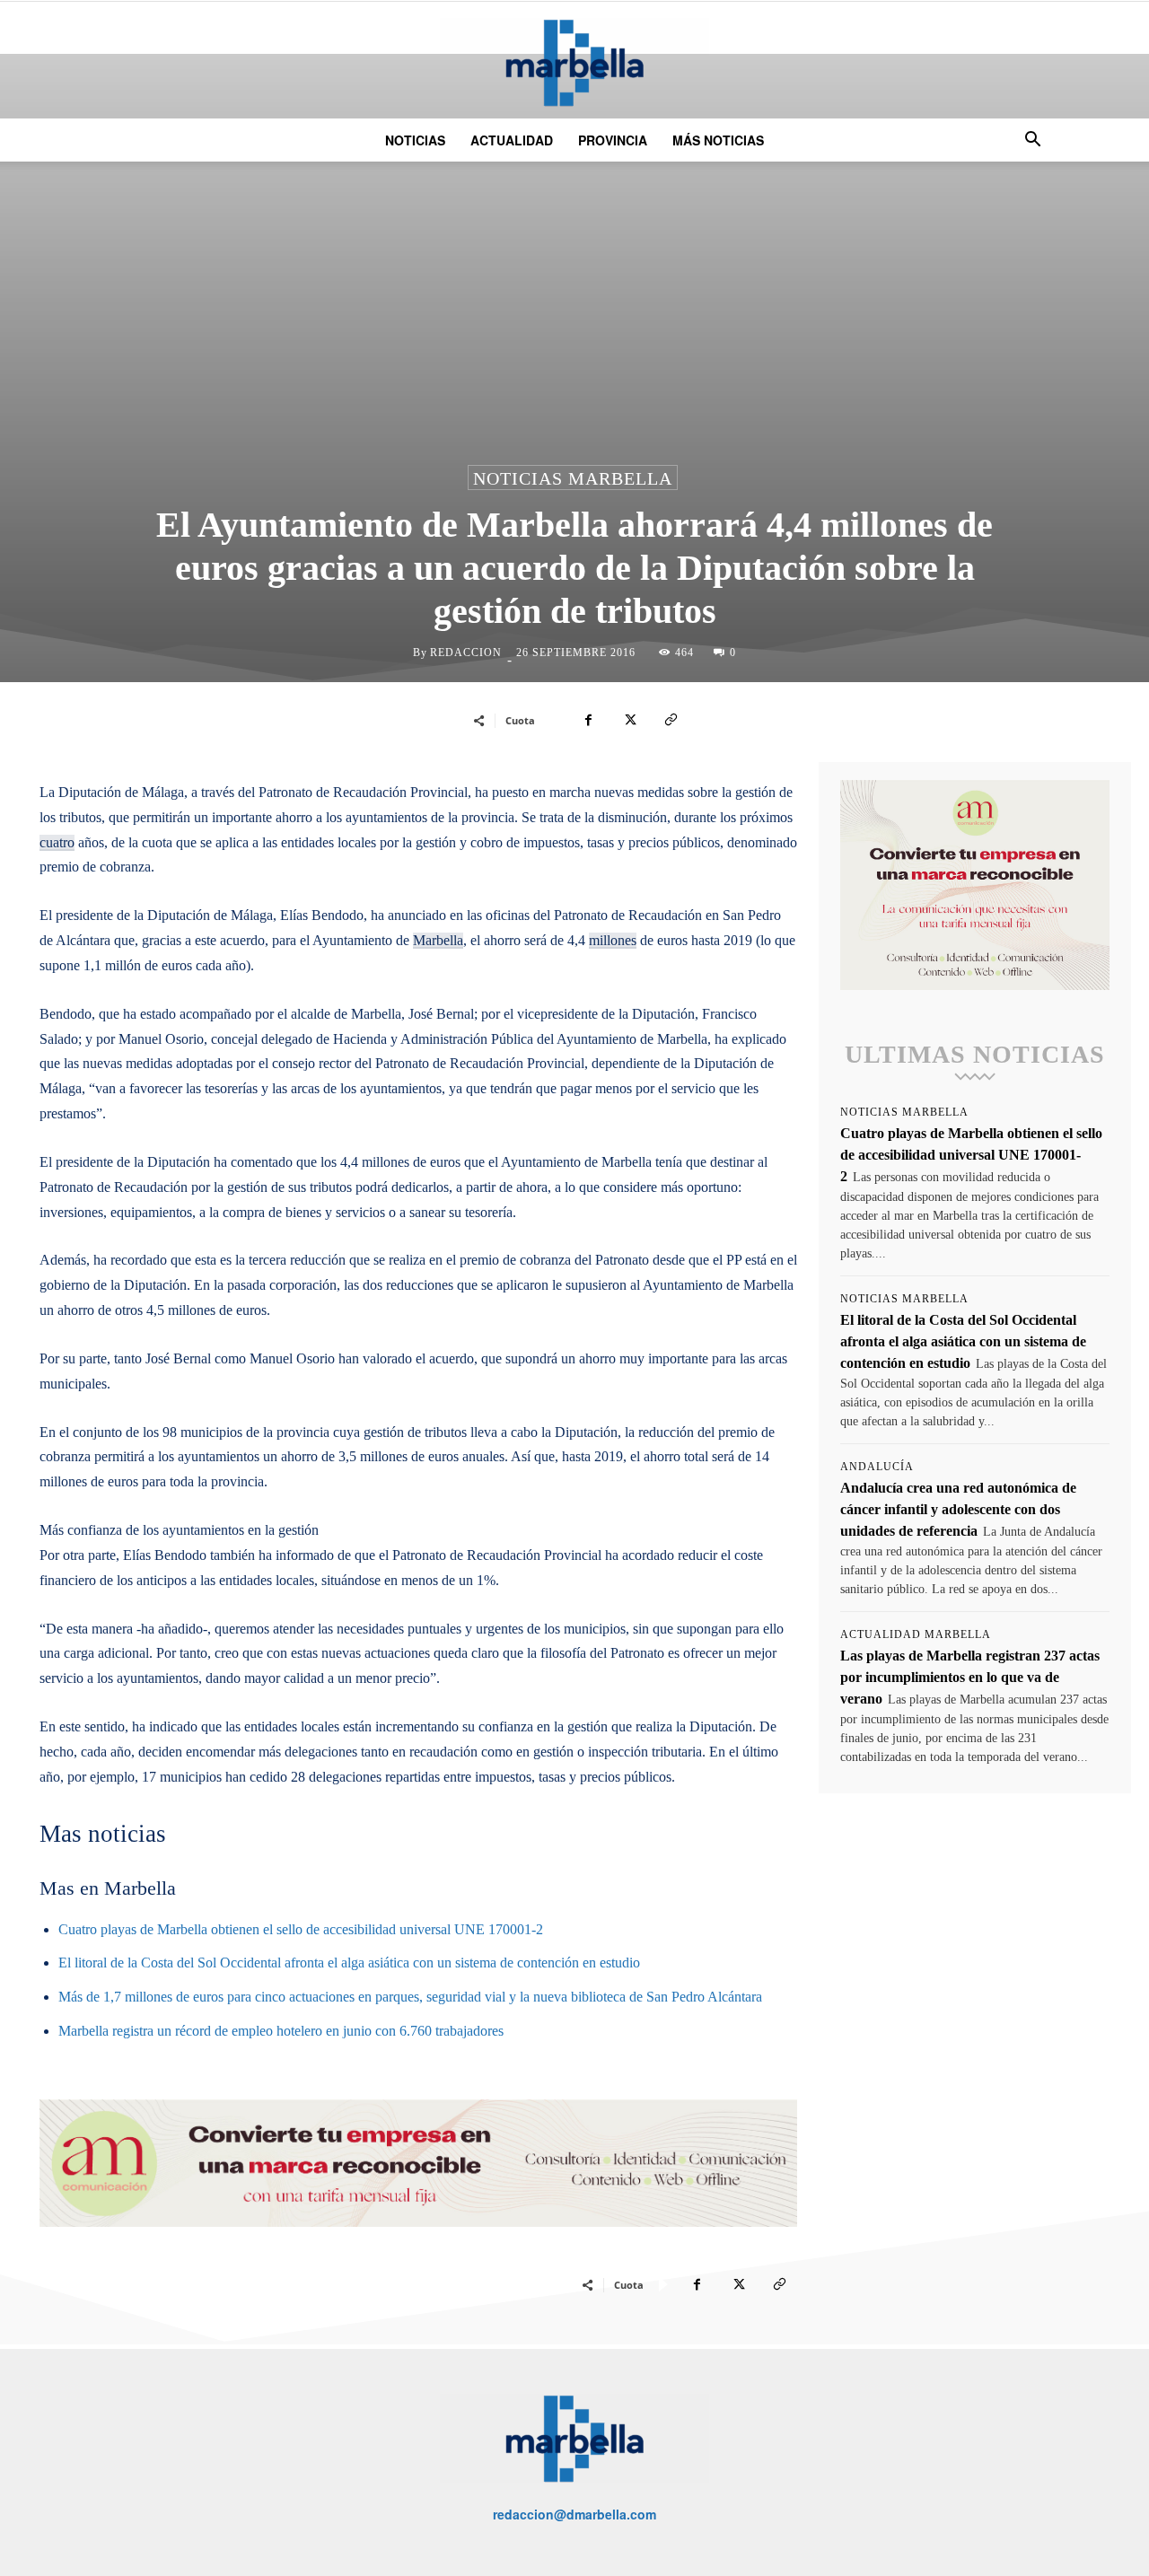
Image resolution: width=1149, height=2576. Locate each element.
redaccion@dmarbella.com (574, 2514)
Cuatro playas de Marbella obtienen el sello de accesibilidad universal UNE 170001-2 (301, 1929)
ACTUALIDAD (512, 140)
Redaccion (466, 653)
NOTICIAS (415, 140)
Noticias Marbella (573, 478)
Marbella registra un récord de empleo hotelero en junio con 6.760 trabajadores (281, 2031)
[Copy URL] (671, 720)
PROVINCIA (613, 140)
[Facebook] (588, 720)
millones (613, 940)
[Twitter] (629, 720)
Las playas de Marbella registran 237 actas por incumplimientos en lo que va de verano (970, 1677)
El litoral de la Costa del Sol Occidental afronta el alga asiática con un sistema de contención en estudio (349, 1963)
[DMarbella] (574, 62)
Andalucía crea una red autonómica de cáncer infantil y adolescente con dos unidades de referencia (958, 1509)
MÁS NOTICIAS (718, 140)
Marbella (438, 940)
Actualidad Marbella (916, 1634)
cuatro (57, 842)
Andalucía (877, 1467)
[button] (1032, 141)
